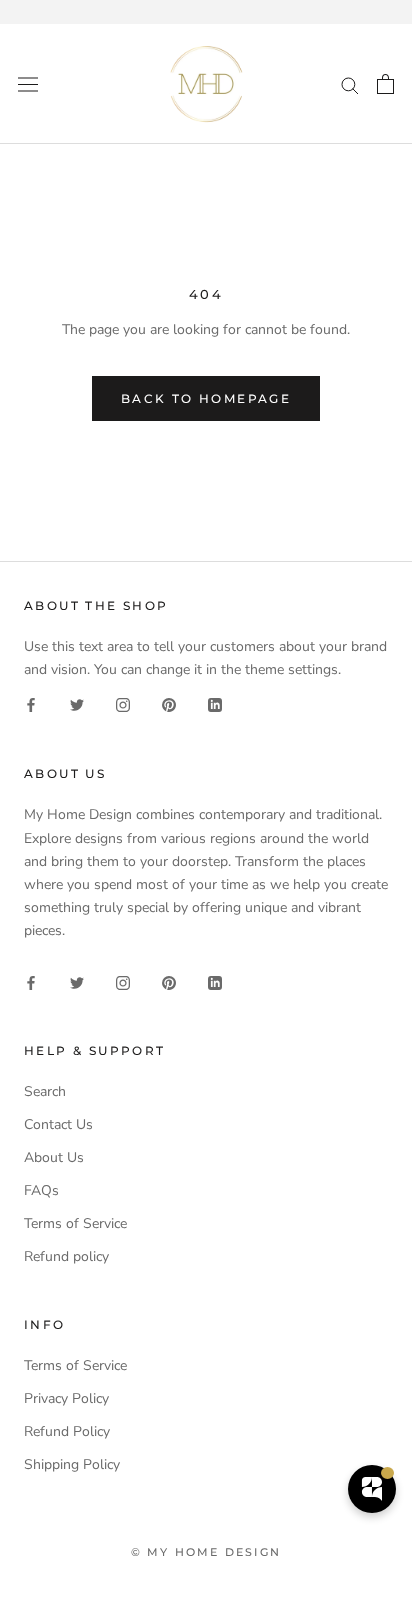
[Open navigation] (28, 83)
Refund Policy (67, 1431)
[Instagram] (123, 704)
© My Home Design (206, 1552)
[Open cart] (385, 84)
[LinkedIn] (215, 704)
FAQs (41, 1190)
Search (45, 1091)
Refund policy (66, 1256)
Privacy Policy (66, 1398)
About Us (54, 1157)
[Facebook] (31, 704)
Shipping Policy (72, 1464)
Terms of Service (75, 1223)
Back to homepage (206, 398)
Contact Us (58, 1124)
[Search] (350, 84)
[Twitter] (77, 704)
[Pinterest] (169, 704)
